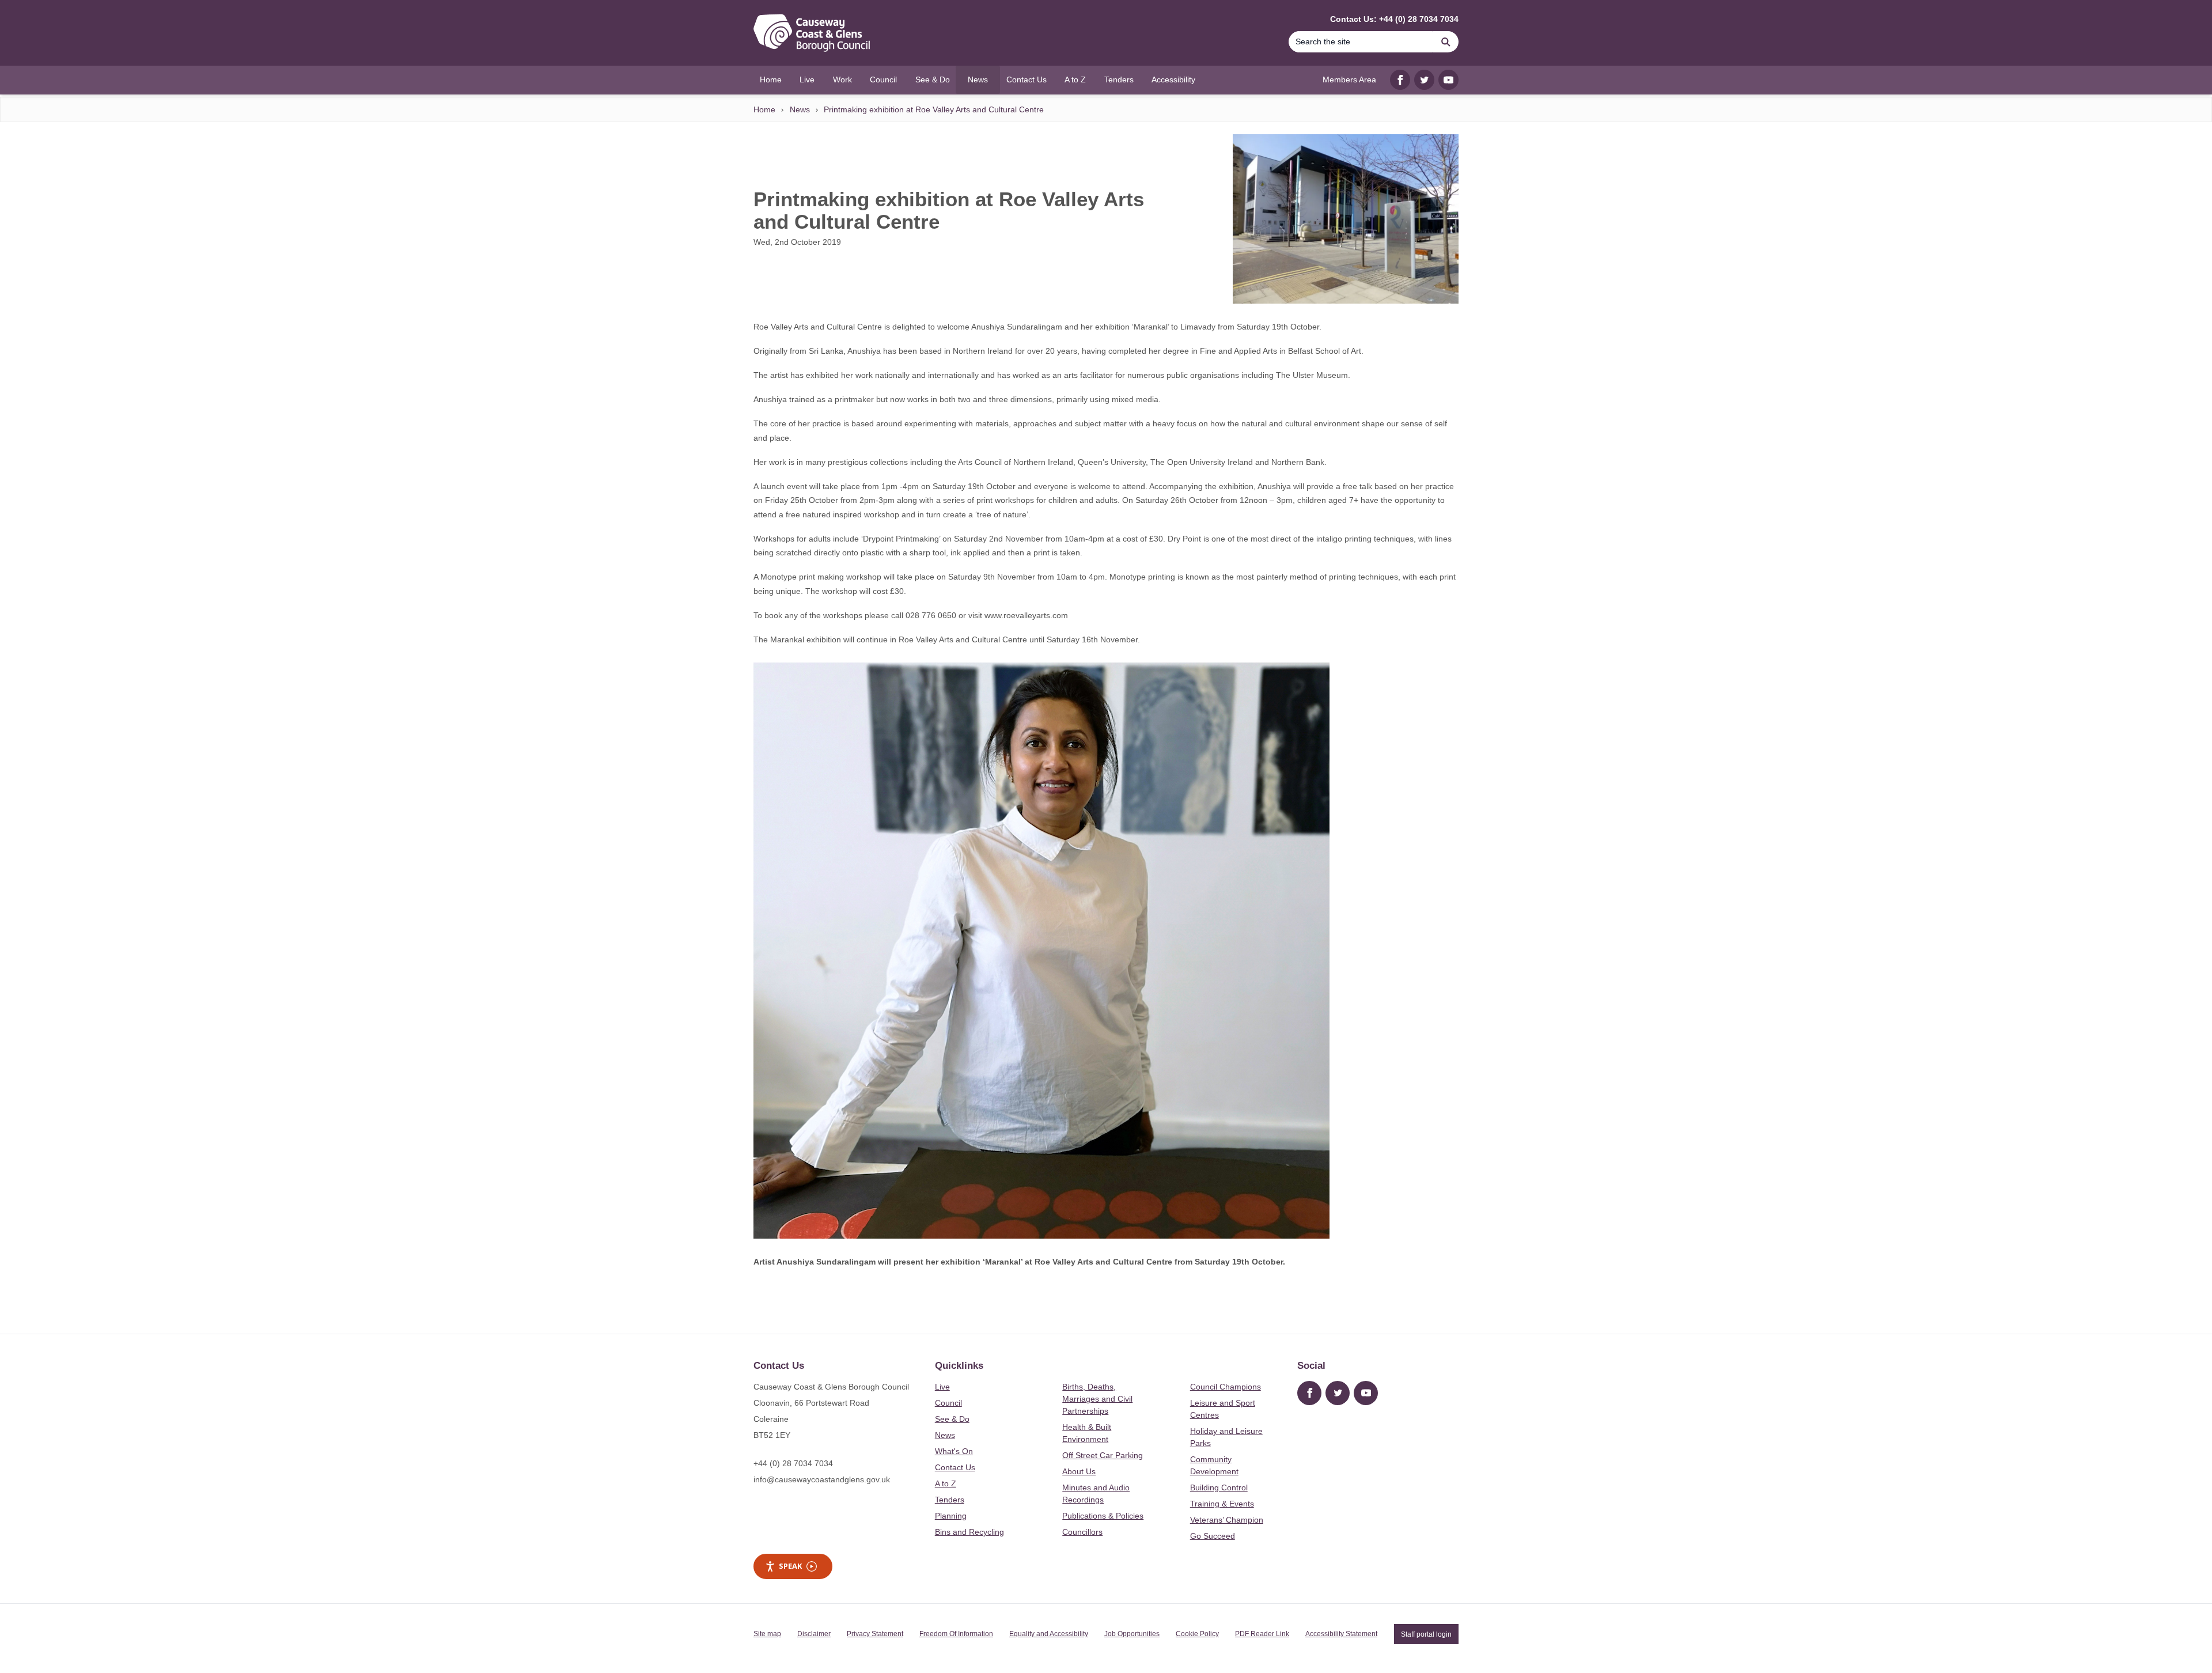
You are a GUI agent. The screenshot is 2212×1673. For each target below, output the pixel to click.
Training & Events (1222, 1504)
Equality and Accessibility (1049, 1634)
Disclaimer (814, 1634)
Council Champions (1226, 1387)
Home (764, 109)
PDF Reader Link (1262, 1634)
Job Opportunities (1132, 1634)
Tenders (950, 1500)
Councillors (1082, 1532)
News (800, 109)
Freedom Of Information (956, 1634)
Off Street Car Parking (1103, 1455)
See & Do (952, 1419)
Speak (790, 1566)
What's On (954, 1451)
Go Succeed (1213, 1536)
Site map (767, 1634)
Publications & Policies (1103, 1516)
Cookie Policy (1197, 1634)
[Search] (1446, 42)
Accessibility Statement (1341, 1634)
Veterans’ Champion (1227, 1520)
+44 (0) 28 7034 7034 (793, 1463)
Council (948, 1403)
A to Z (946, 1483)
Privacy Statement (875, 1634)
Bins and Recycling (969, 1532)
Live (942, 1387)
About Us (1079, 1471)
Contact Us (955, 1467)
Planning (951, 1516)
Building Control (1219, 1487)
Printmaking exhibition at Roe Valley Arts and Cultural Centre (934, 109)
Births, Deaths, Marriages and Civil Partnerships (1097, 1399)
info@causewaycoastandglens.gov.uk (822, 1479)
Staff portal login (1426, 1634)
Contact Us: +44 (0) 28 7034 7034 (1394, 19)
